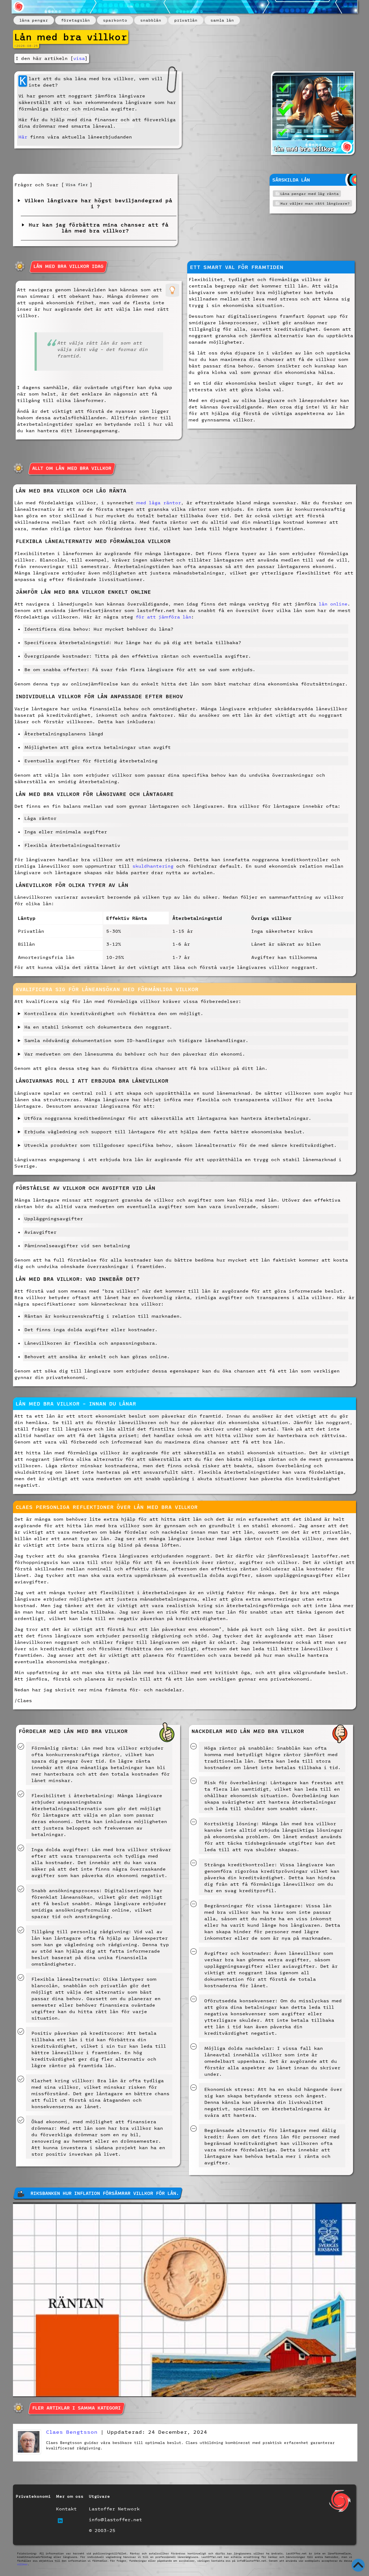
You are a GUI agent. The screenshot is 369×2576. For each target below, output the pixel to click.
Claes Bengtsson (72, 2432)
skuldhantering (153, 866)
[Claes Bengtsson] (29, 2452)
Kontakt (66, 2509)
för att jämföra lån (163, 617)
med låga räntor (159, 503)
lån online (333, 604)
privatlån (186, 20)
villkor (22, 2564)
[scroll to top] (358, 2565)
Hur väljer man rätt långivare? (315, 203)
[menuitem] (34, 20)
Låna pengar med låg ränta (310, 194)
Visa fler (77, 185)
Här (23, 137)
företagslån (76, 20)
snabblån (151, 20)
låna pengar (34, 20)
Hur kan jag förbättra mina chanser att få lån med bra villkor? (97, 228)
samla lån (222, 20)
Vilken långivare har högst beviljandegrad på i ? (97, 203)
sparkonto (115, 20)
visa (79, 58)
